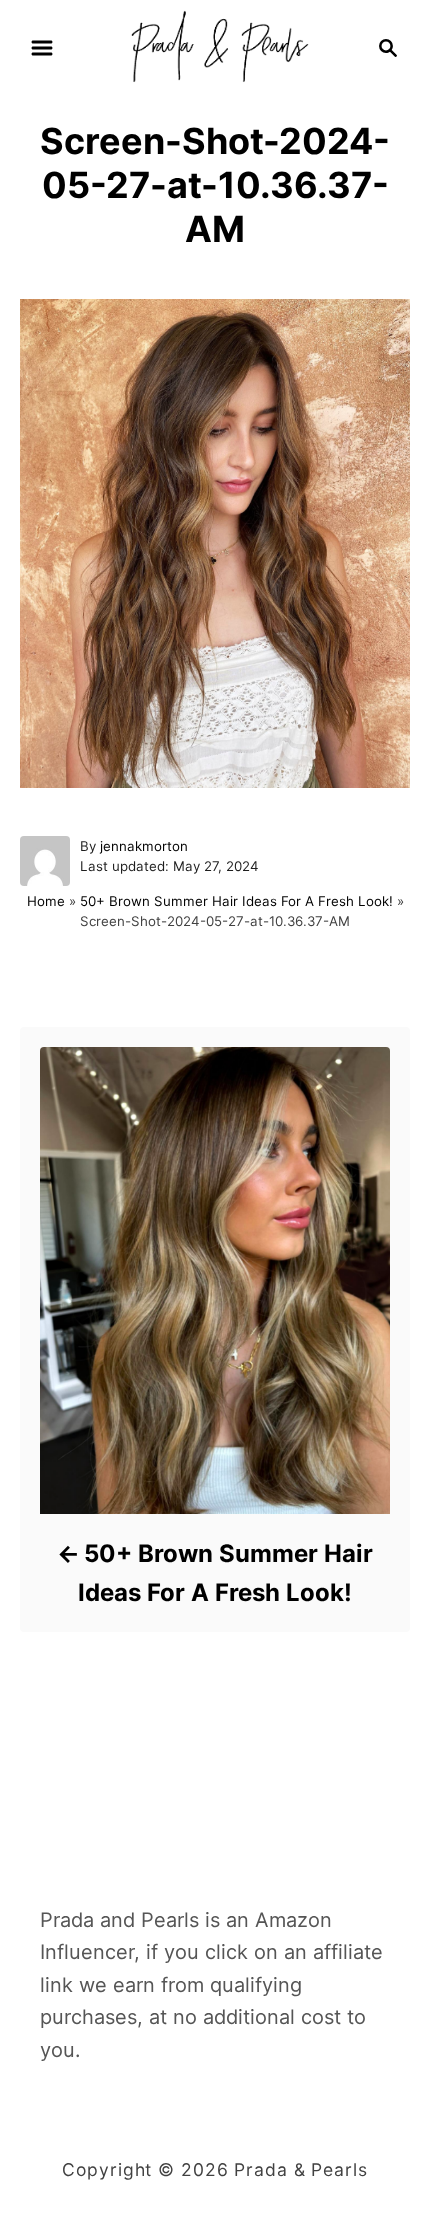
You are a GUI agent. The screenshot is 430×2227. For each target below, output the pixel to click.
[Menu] (42, 48)
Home (46, 901)
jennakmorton (144, 846)
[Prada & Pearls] (214, 46)
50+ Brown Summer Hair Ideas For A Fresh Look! (236, 901)
